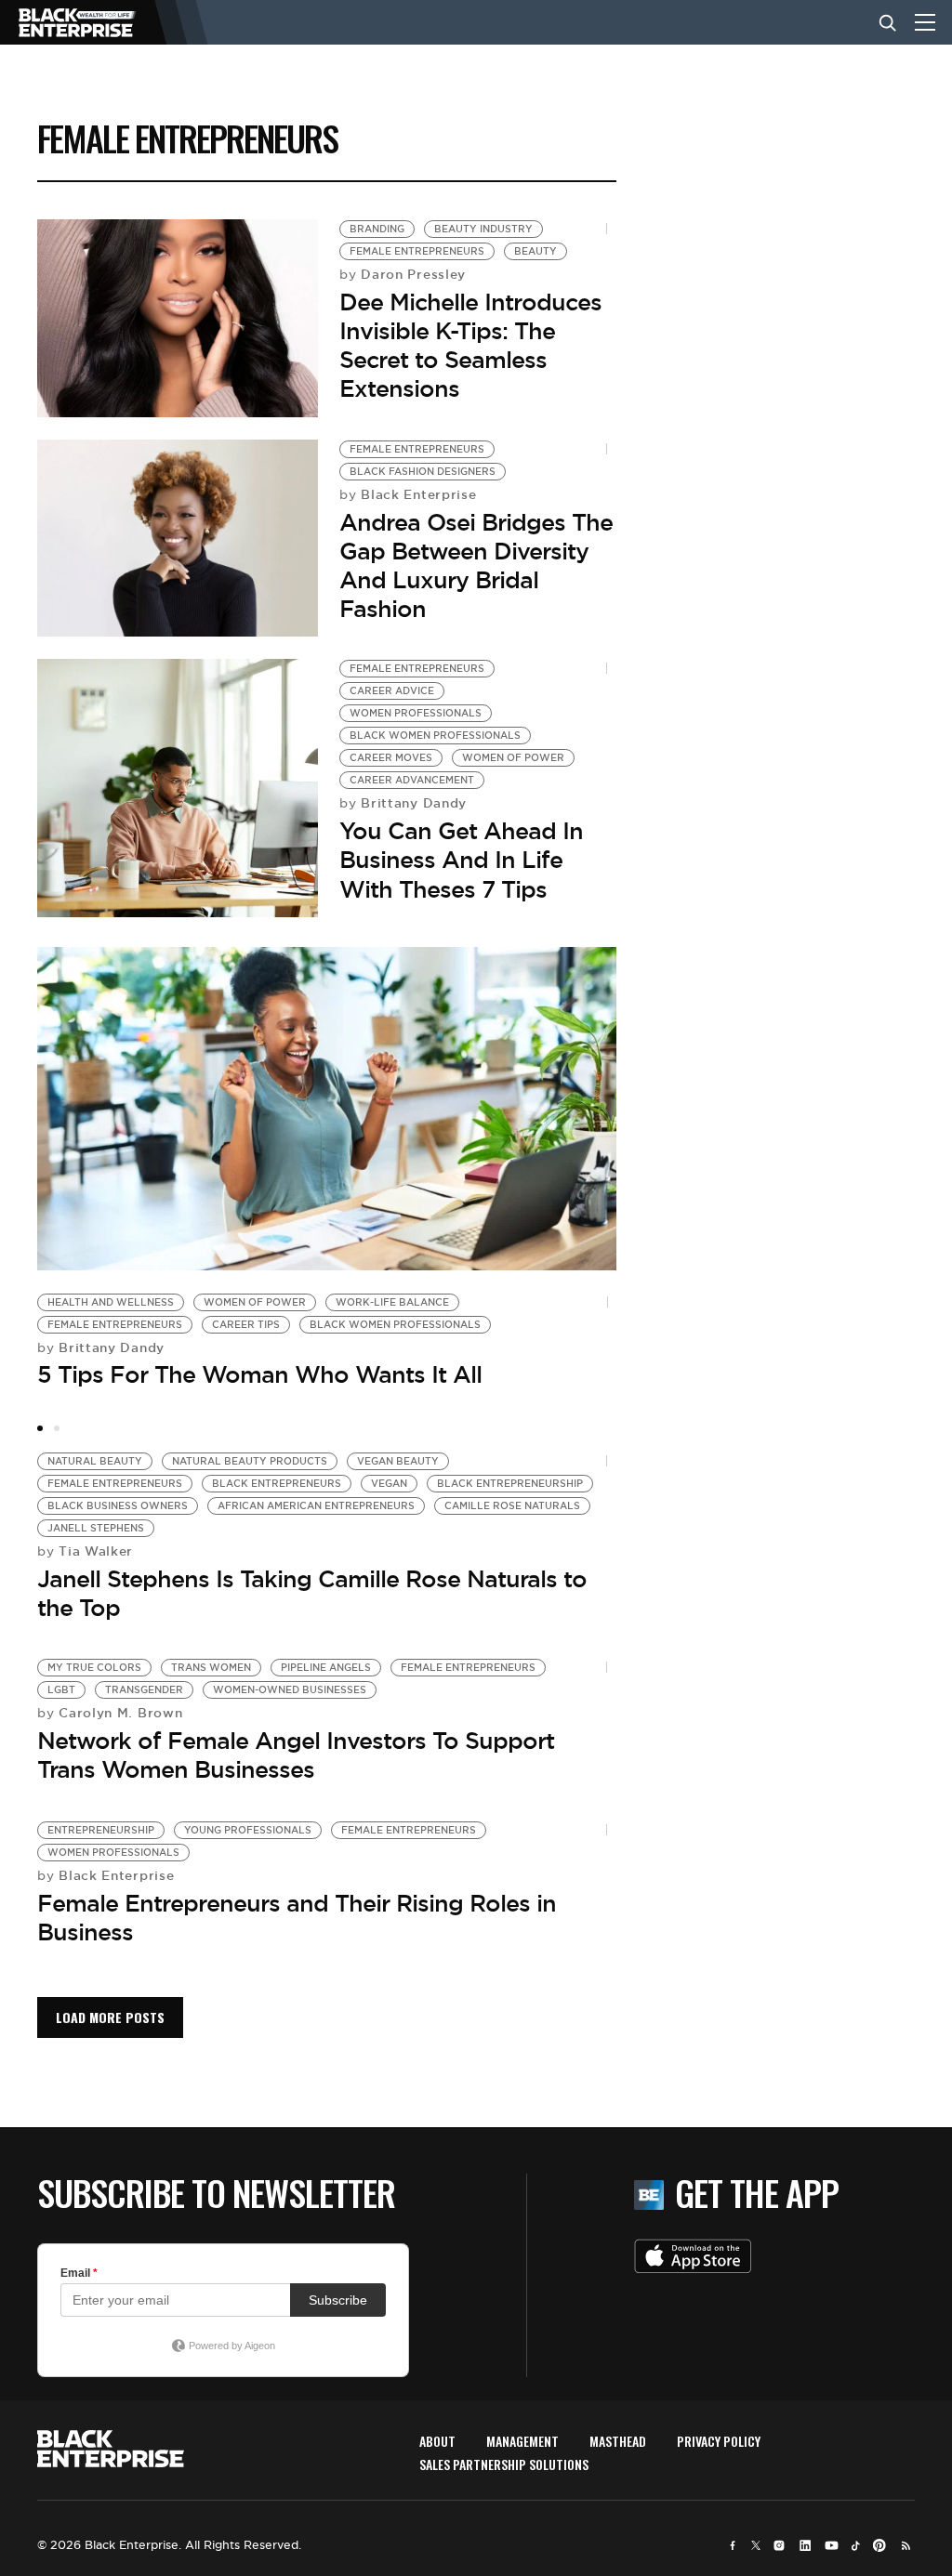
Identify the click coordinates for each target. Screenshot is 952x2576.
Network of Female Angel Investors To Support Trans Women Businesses (296, 1755)
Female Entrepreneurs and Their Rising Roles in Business (297, 1918)
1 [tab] (40, 1428)
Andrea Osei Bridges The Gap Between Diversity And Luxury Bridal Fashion (476, 566)
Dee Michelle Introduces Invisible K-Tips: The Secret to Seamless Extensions (470, 346)
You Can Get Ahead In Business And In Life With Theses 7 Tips (461, 860)
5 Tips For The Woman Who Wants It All (259, 1374)
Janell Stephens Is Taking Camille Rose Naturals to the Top (312, 1593)
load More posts (110, 2017)
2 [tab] (57, 1428)
